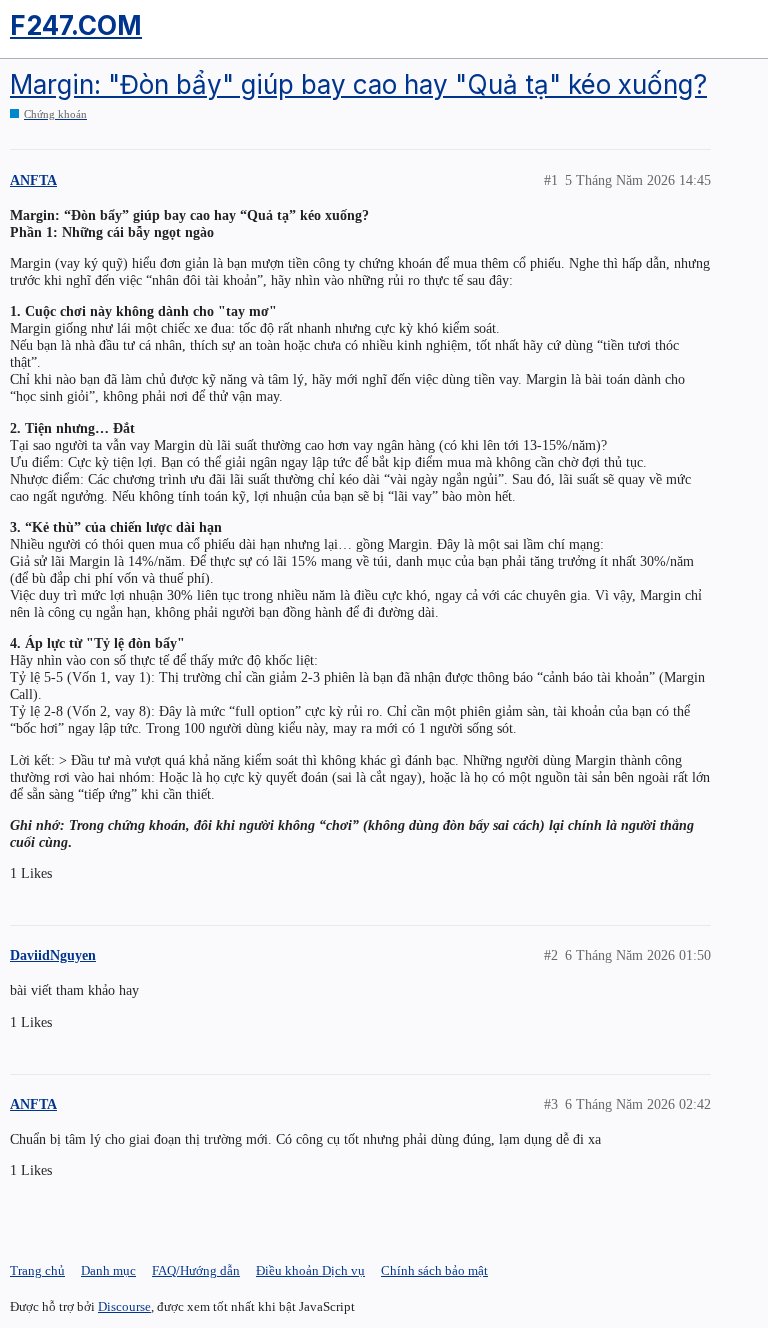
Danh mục (108, 1270)
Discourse (124, 1306)
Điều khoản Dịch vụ (310, 1270)
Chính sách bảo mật (434, 1270)
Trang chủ (37, 1270)
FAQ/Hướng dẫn (196, 1270)
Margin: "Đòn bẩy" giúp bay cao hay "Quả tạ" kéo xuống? (358, 84)
